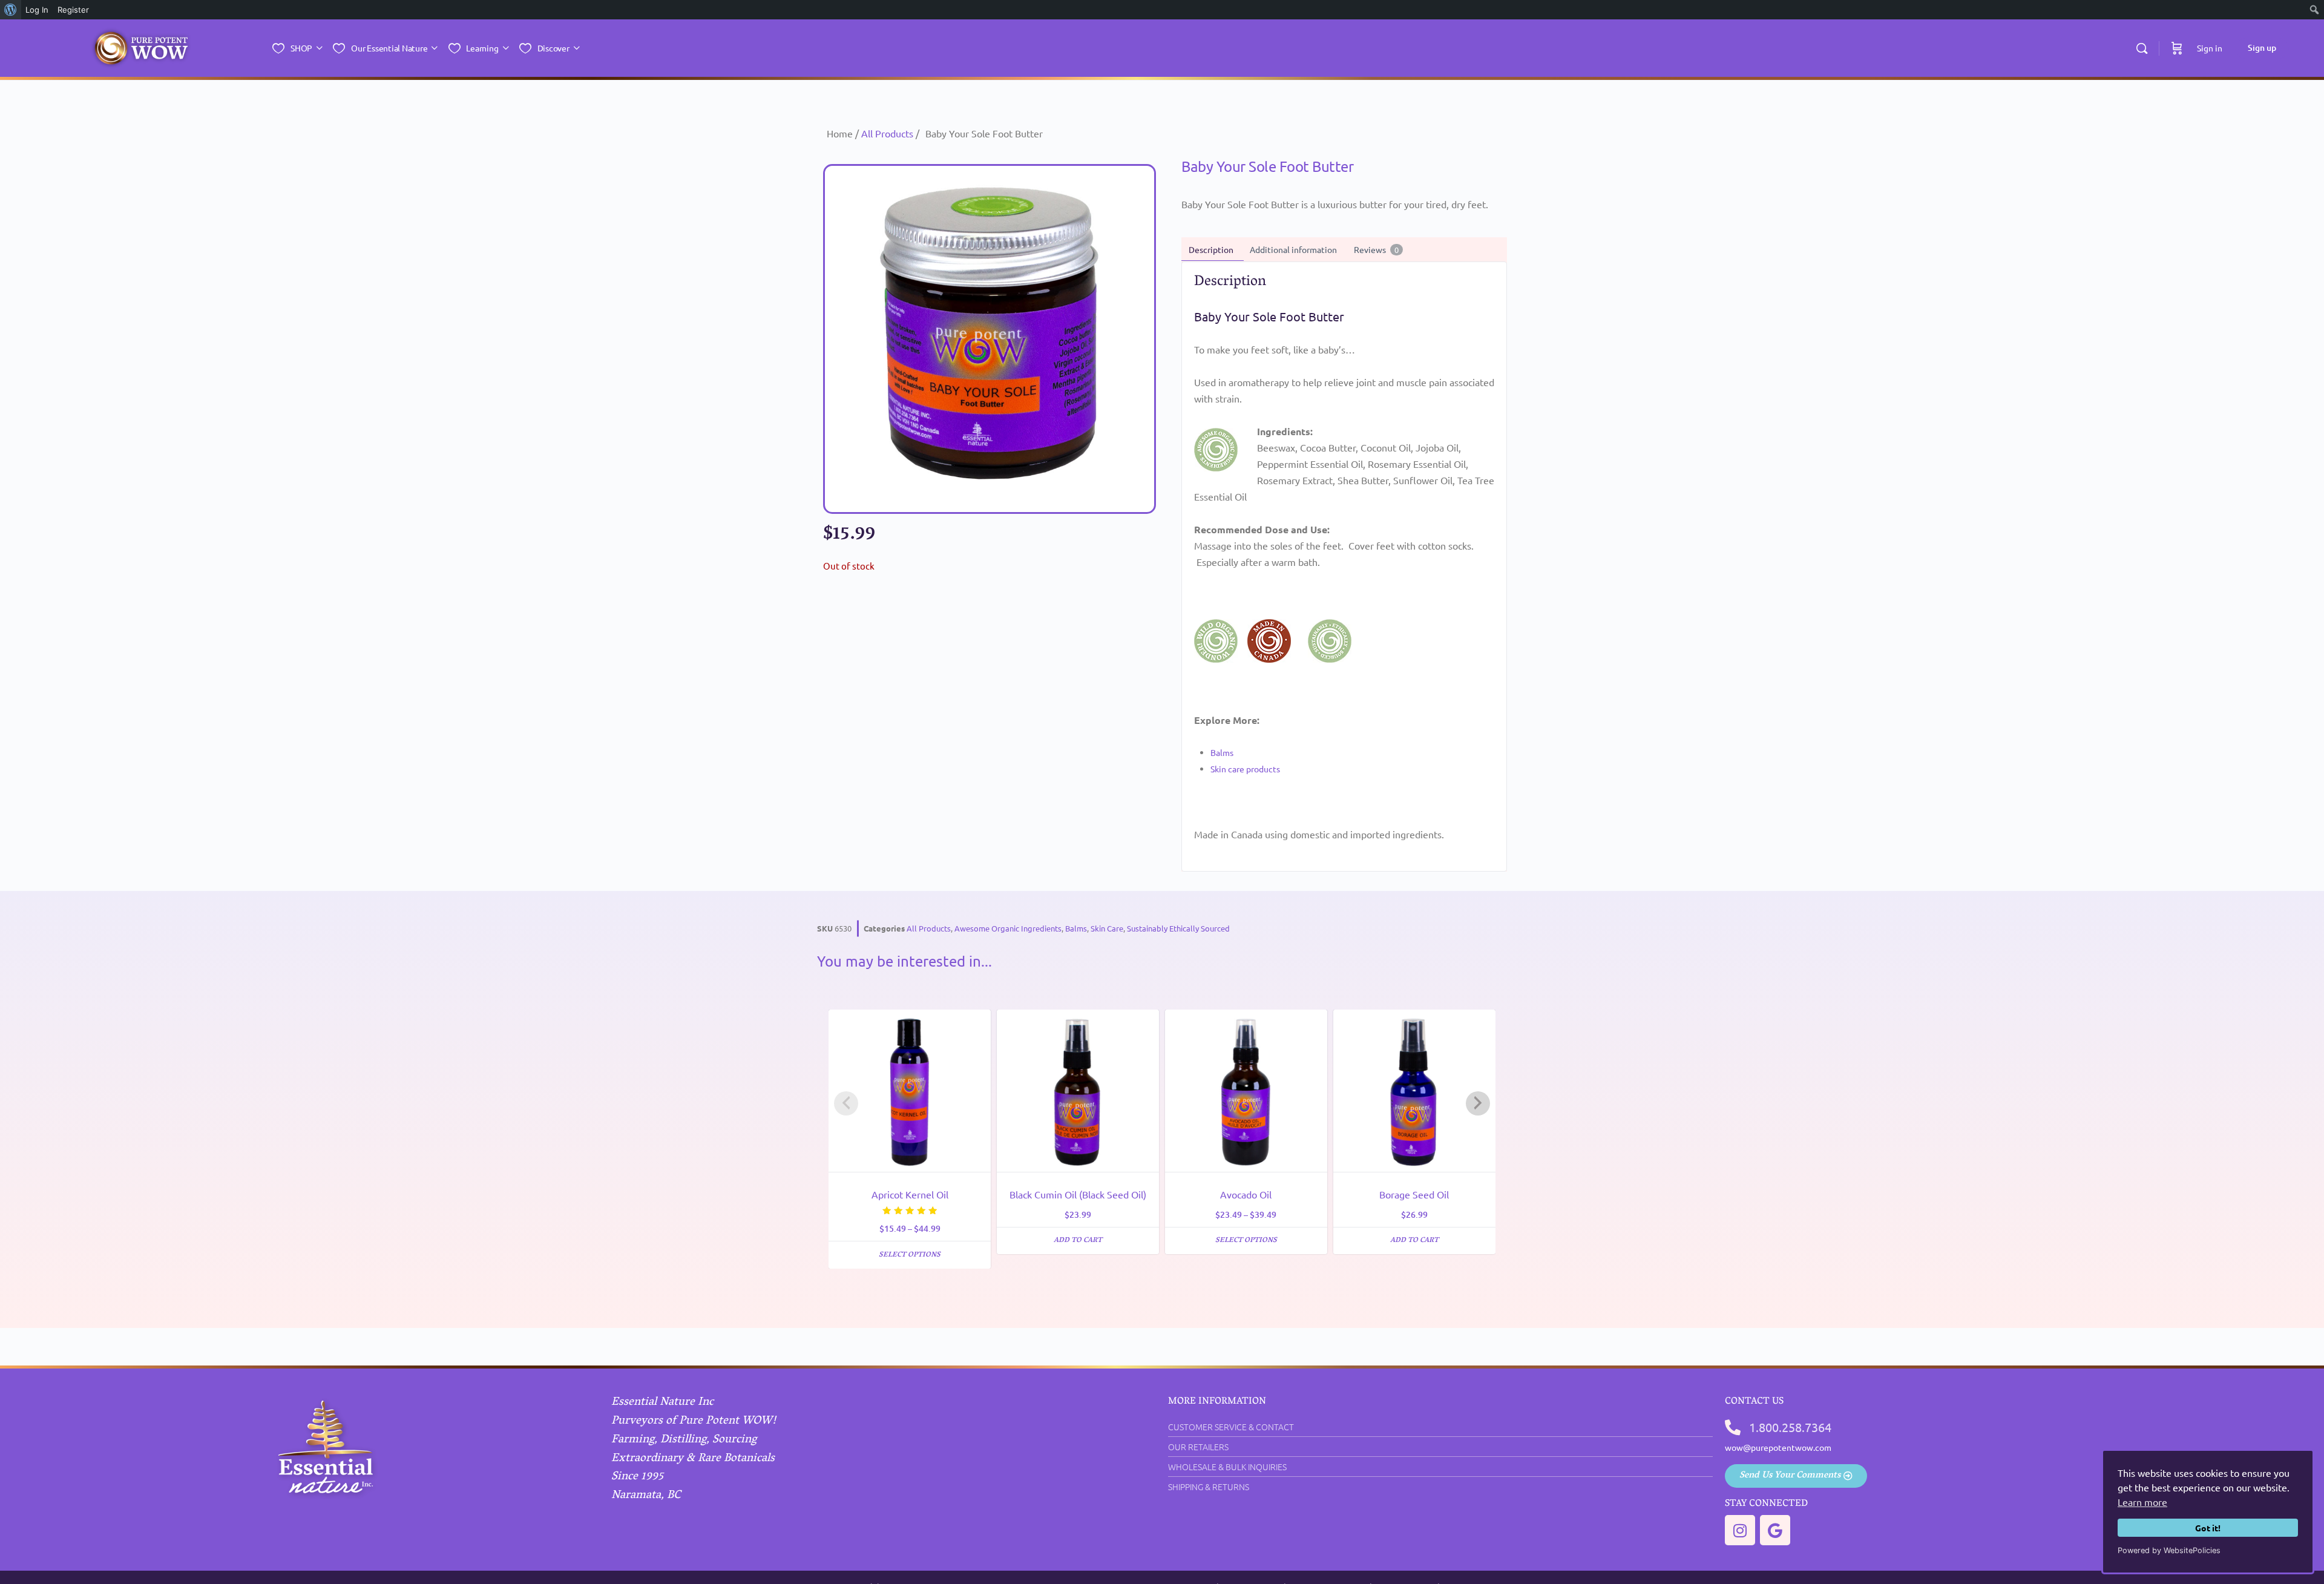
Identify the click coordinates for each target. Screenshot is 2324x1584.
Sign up (2262, 48)
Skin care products (1245, 769)
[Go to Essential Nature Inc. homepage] (141, 49)
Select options (910, 1255)
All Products (887, 133)
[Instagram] (1740, 1530)
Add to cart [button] (1078, 1241)
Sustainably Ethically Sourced (1178, 928)
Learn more (2142, 1502)
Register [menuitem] (73, 10)
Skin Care (1107, 928)
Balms (1222, 752)
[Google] (1775, 1530)
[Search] (2142, 48)
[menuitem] (11, 10)
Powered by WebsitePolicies (2169, 1550)
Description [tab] (1211, 249)
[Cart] (2177, 48)
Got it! (2208, 1528)
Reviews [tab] (1376, 249)
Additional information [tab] (1293, 249)
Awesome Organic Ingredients (1008, 928)
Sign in (2210, 48)
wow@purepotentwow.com (1778, 1447)
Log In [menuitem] (37, 10)
